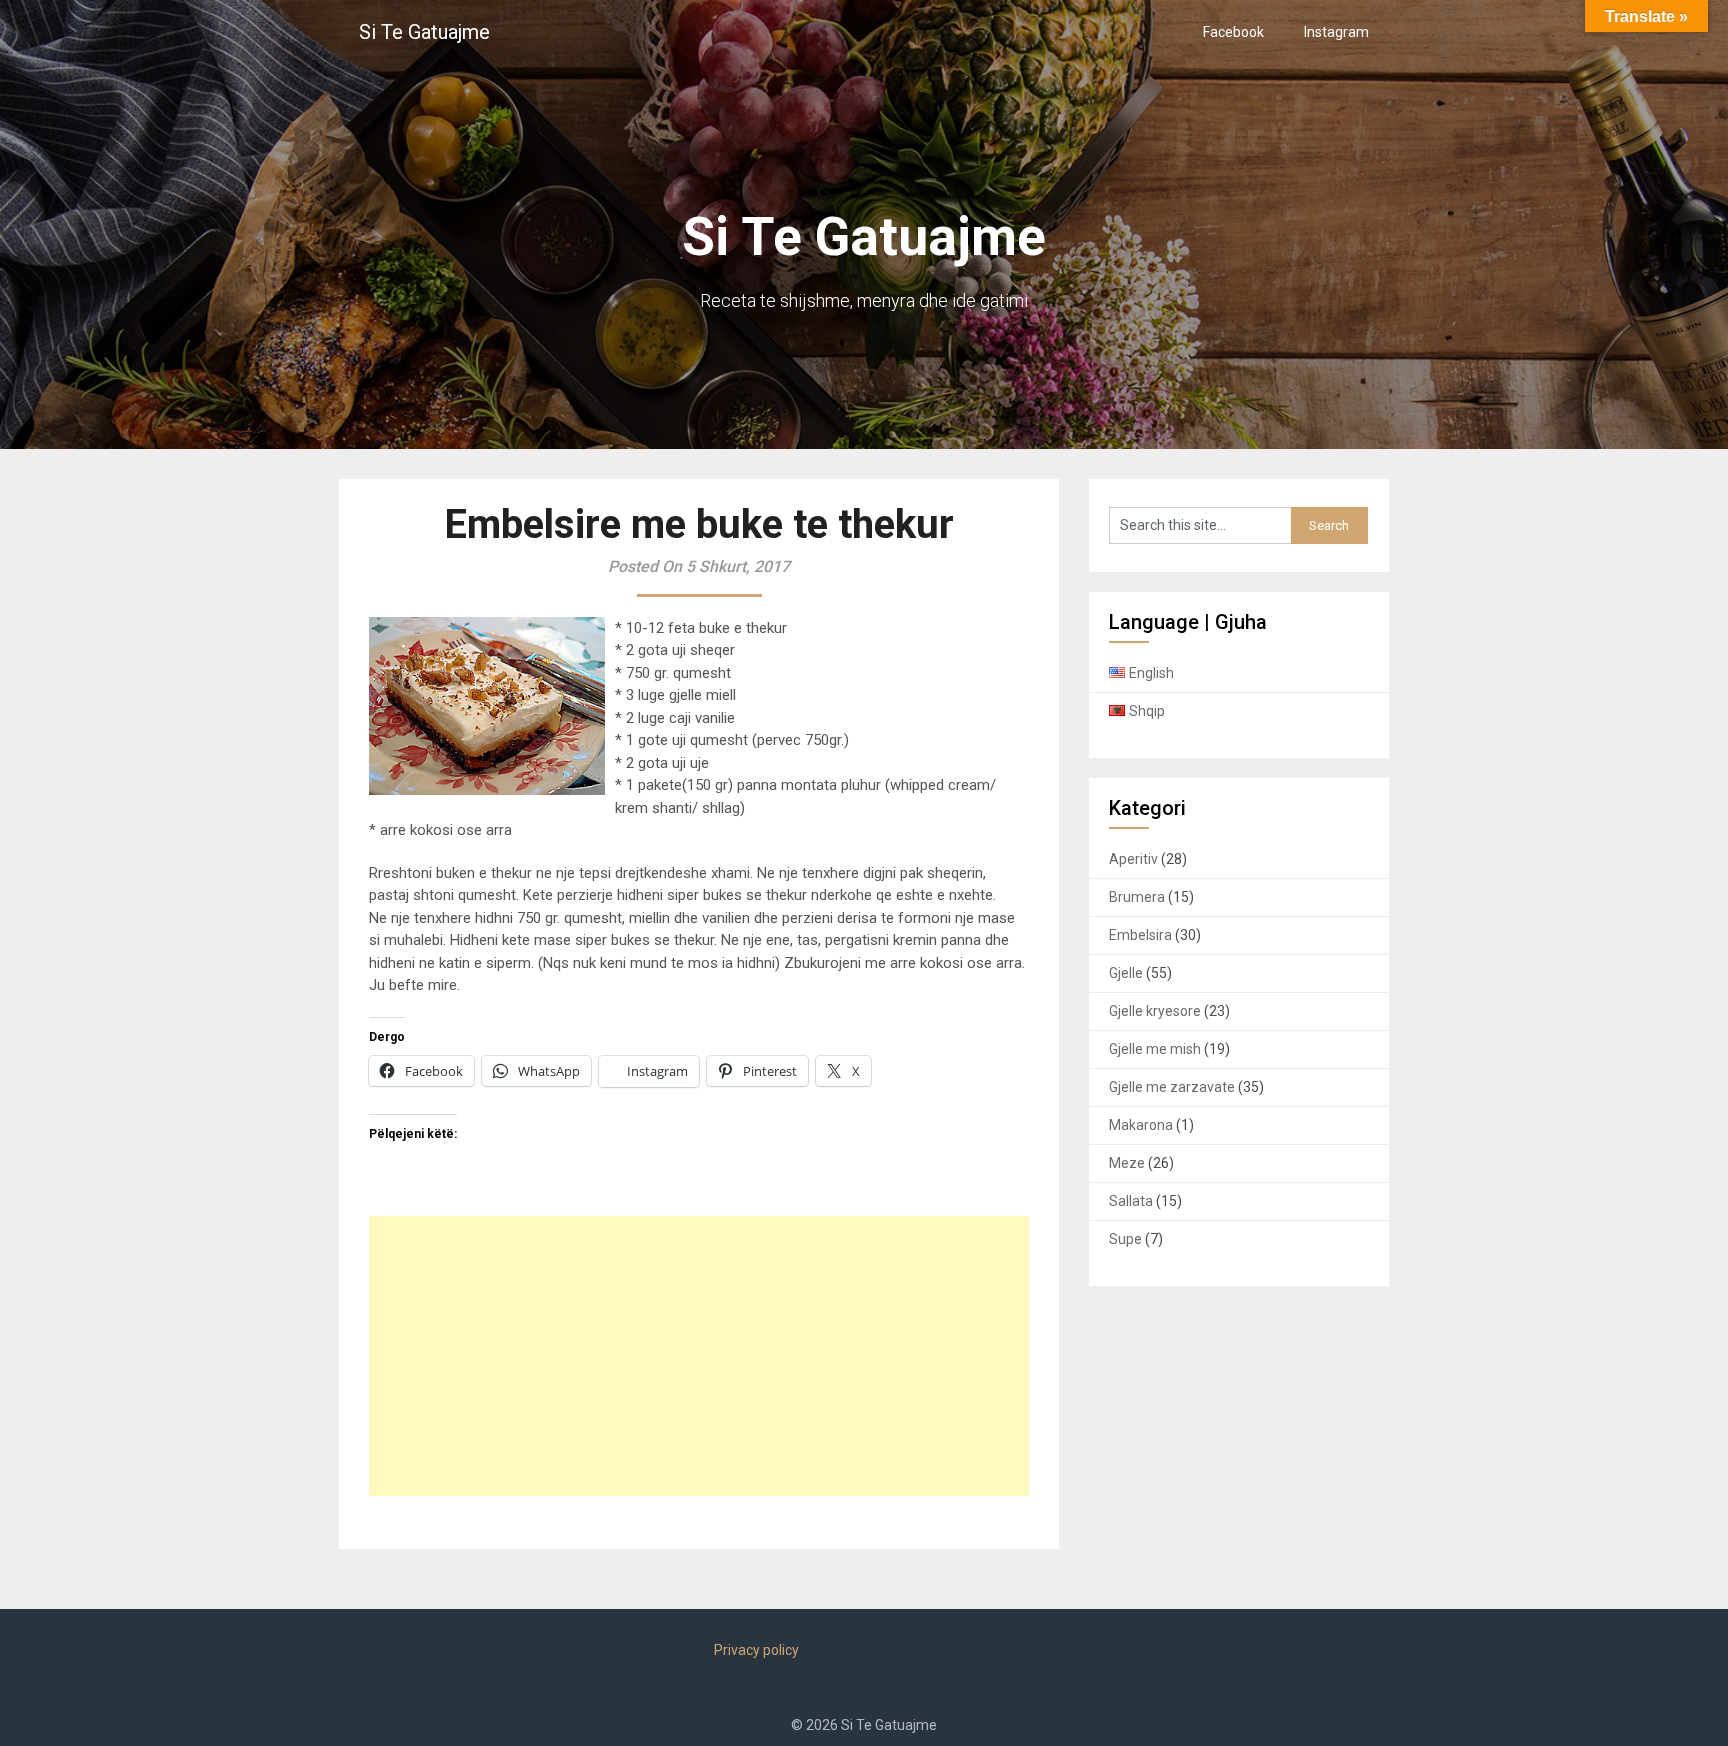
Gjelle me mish (1155, 1049)
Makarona (1141, 1125)
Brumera (1137, 897)
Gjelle (1126, 973)
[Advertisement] (699, 1356)
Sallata (1131, 1201)
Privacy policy (756, 1650)
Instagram (1336, 32)
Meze (1127, 1163)
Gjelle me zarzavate (1172, 1087)
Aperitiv (1133, 859)
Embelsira (1140, 935)
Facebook (1233, 32)
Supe (1125, 1239)
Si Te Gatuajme (424, 32)
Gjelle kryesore (1155, 1011)
